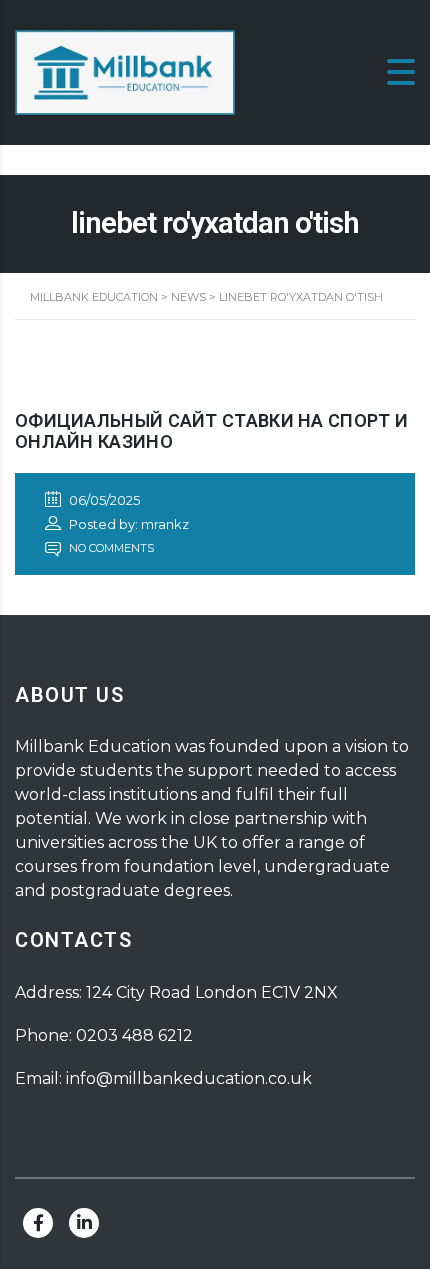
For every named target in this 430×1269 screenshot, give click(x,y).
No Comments (110, 548)
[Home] (125, 71)
